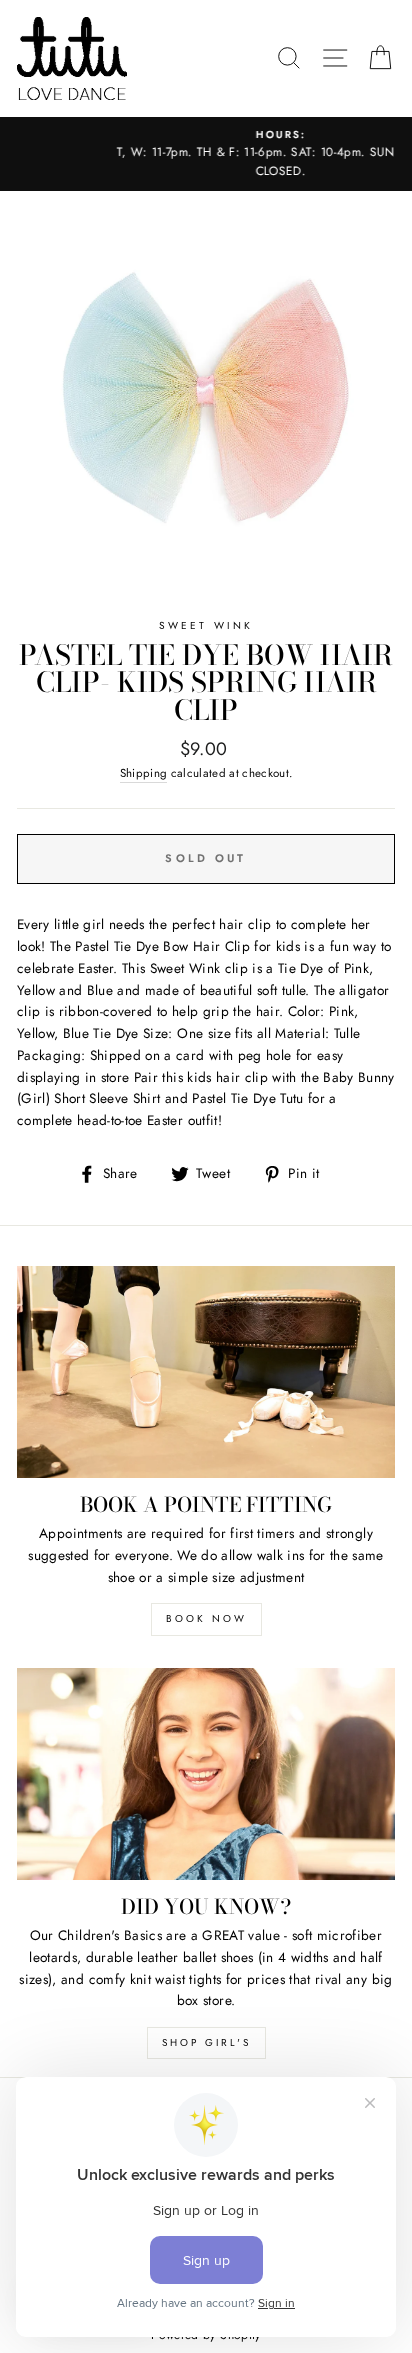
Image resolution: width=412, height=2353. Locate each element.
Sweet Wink (206, 625)
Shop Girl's (206, 2042)
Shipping (144, 773)
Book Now (206, 1618)
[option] (206, 154)
